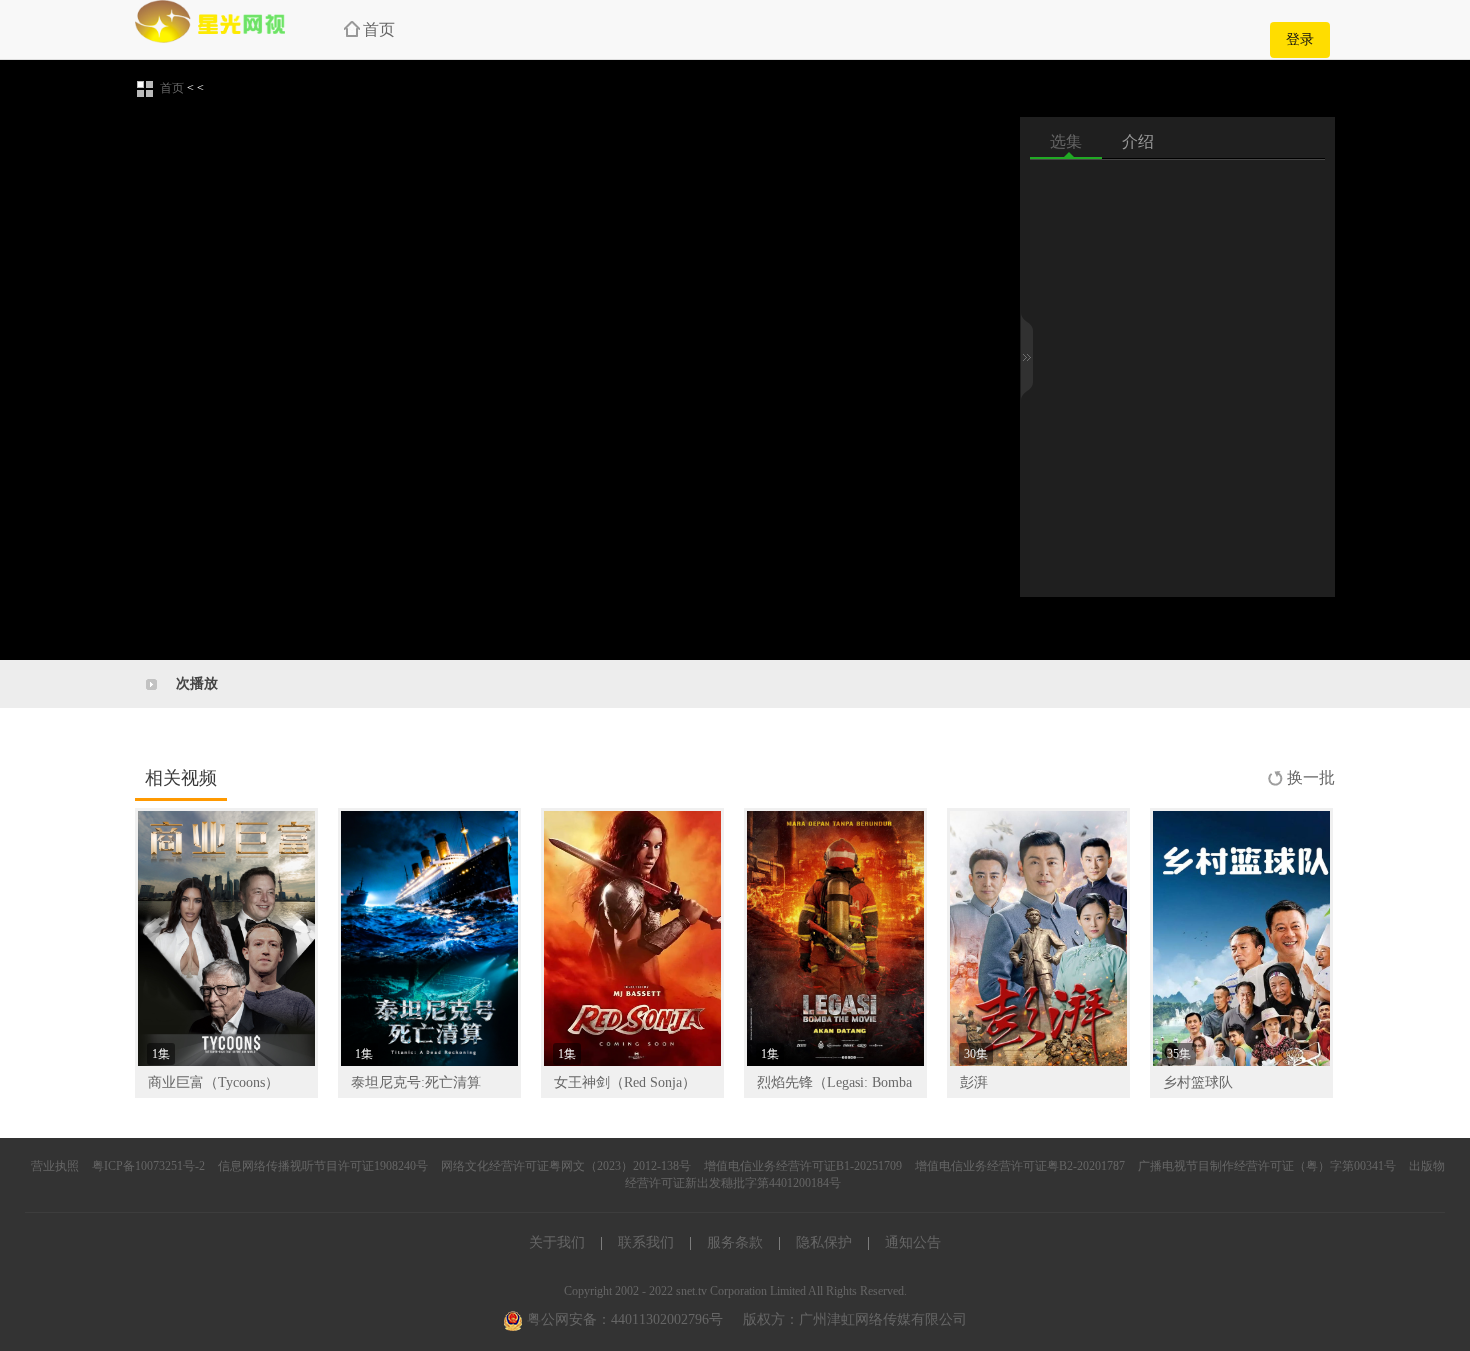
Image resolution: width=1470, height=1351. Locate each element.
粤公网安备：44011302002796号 (623, 1319)
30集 (976, 1054)
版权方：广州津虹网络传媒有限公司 (855, 1319)
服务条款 (735, 1242)
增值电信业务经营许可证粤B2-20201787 (1020, 1166)
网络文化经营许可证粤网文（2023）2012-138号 (566, 1166)
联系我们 (646, 1242)
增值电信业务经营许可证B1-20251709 (803, 1166)
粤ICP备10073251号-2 (148, 1166)
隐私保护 (824, 1242)
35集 (1179, 1054)
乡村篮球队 (1198, 1082)
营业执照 (55, 1166)
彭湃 (974, 1082)
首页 (379, 29)
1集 (161, 1054)
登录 (1300, 39)
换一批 (1311, 777)
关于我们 (557, 1242)
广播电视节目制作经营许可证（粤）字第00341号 (1267, 1166)
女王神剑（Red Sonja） (625, 1082)
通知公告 (913, 1242)
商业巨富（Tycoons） (213, 1082)
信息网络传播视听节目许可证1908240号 (323, 1166)
